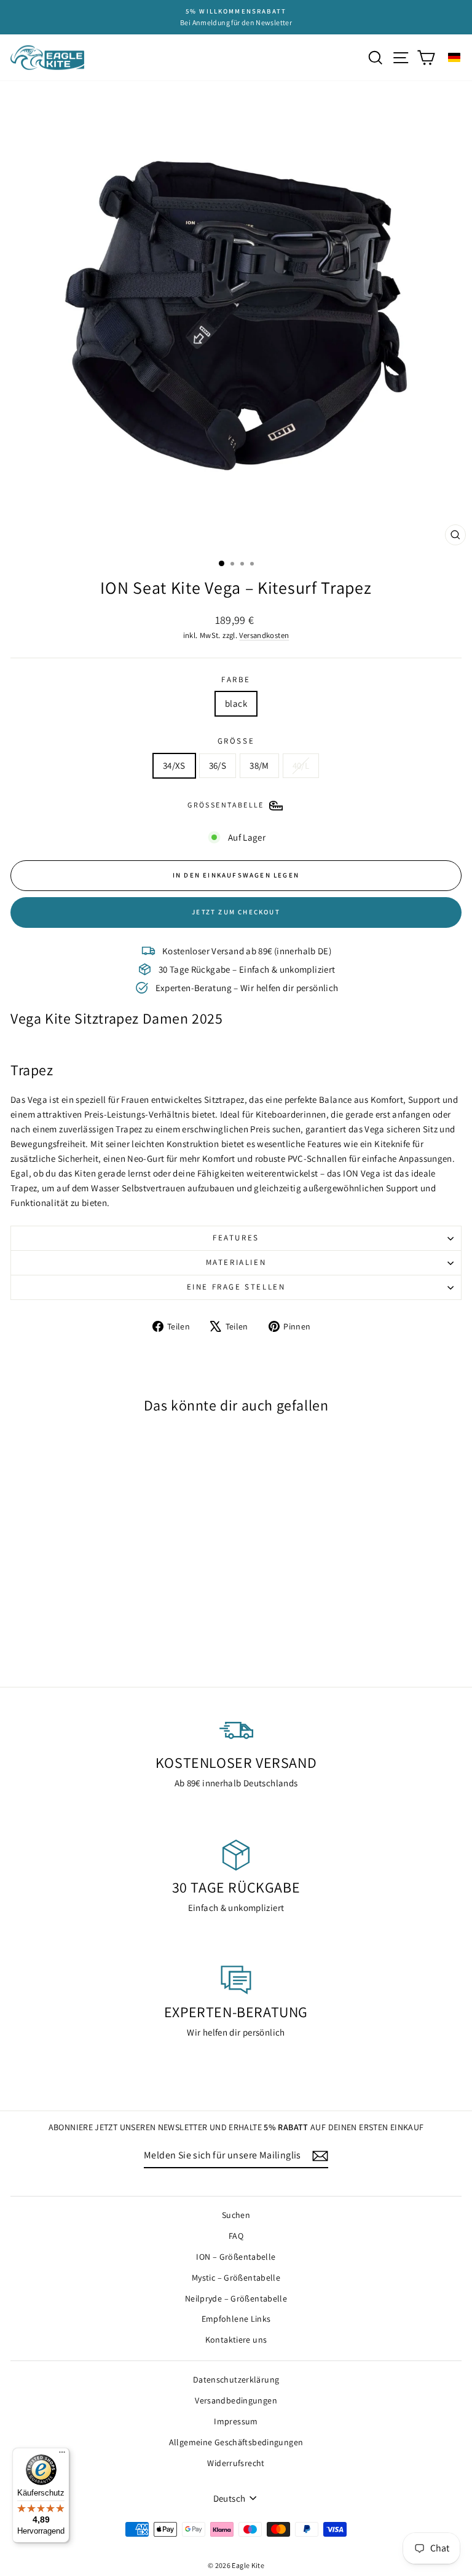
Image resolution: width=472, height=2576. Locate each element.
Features (236, 1238)
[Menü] (62, 2455)
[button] (454, 57)
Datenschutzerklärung (236, 2379)
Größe (236, 741)
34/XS (174, 765)
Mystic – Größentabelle (236, 2278)
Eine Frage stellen (236, 1287)
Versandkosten (264, 635)
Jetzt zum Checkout (236, 912)
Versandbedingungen (236, 2400)
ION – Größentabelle (236, 2257)
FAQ (236, 2236)
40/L (301, 765)
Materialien (236, 1262)
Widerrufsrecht (236, 2463)
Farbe (236, 679)
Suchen (236, 2215)
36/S (218, 765)
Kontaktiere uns (236, 2340)
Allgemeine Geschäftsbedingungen (236, 2442)
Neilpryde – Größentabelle (236, 2298)
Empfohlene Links (236, 2319)
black (236, 703)
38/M (259, 765)
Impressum (236, 2421)
